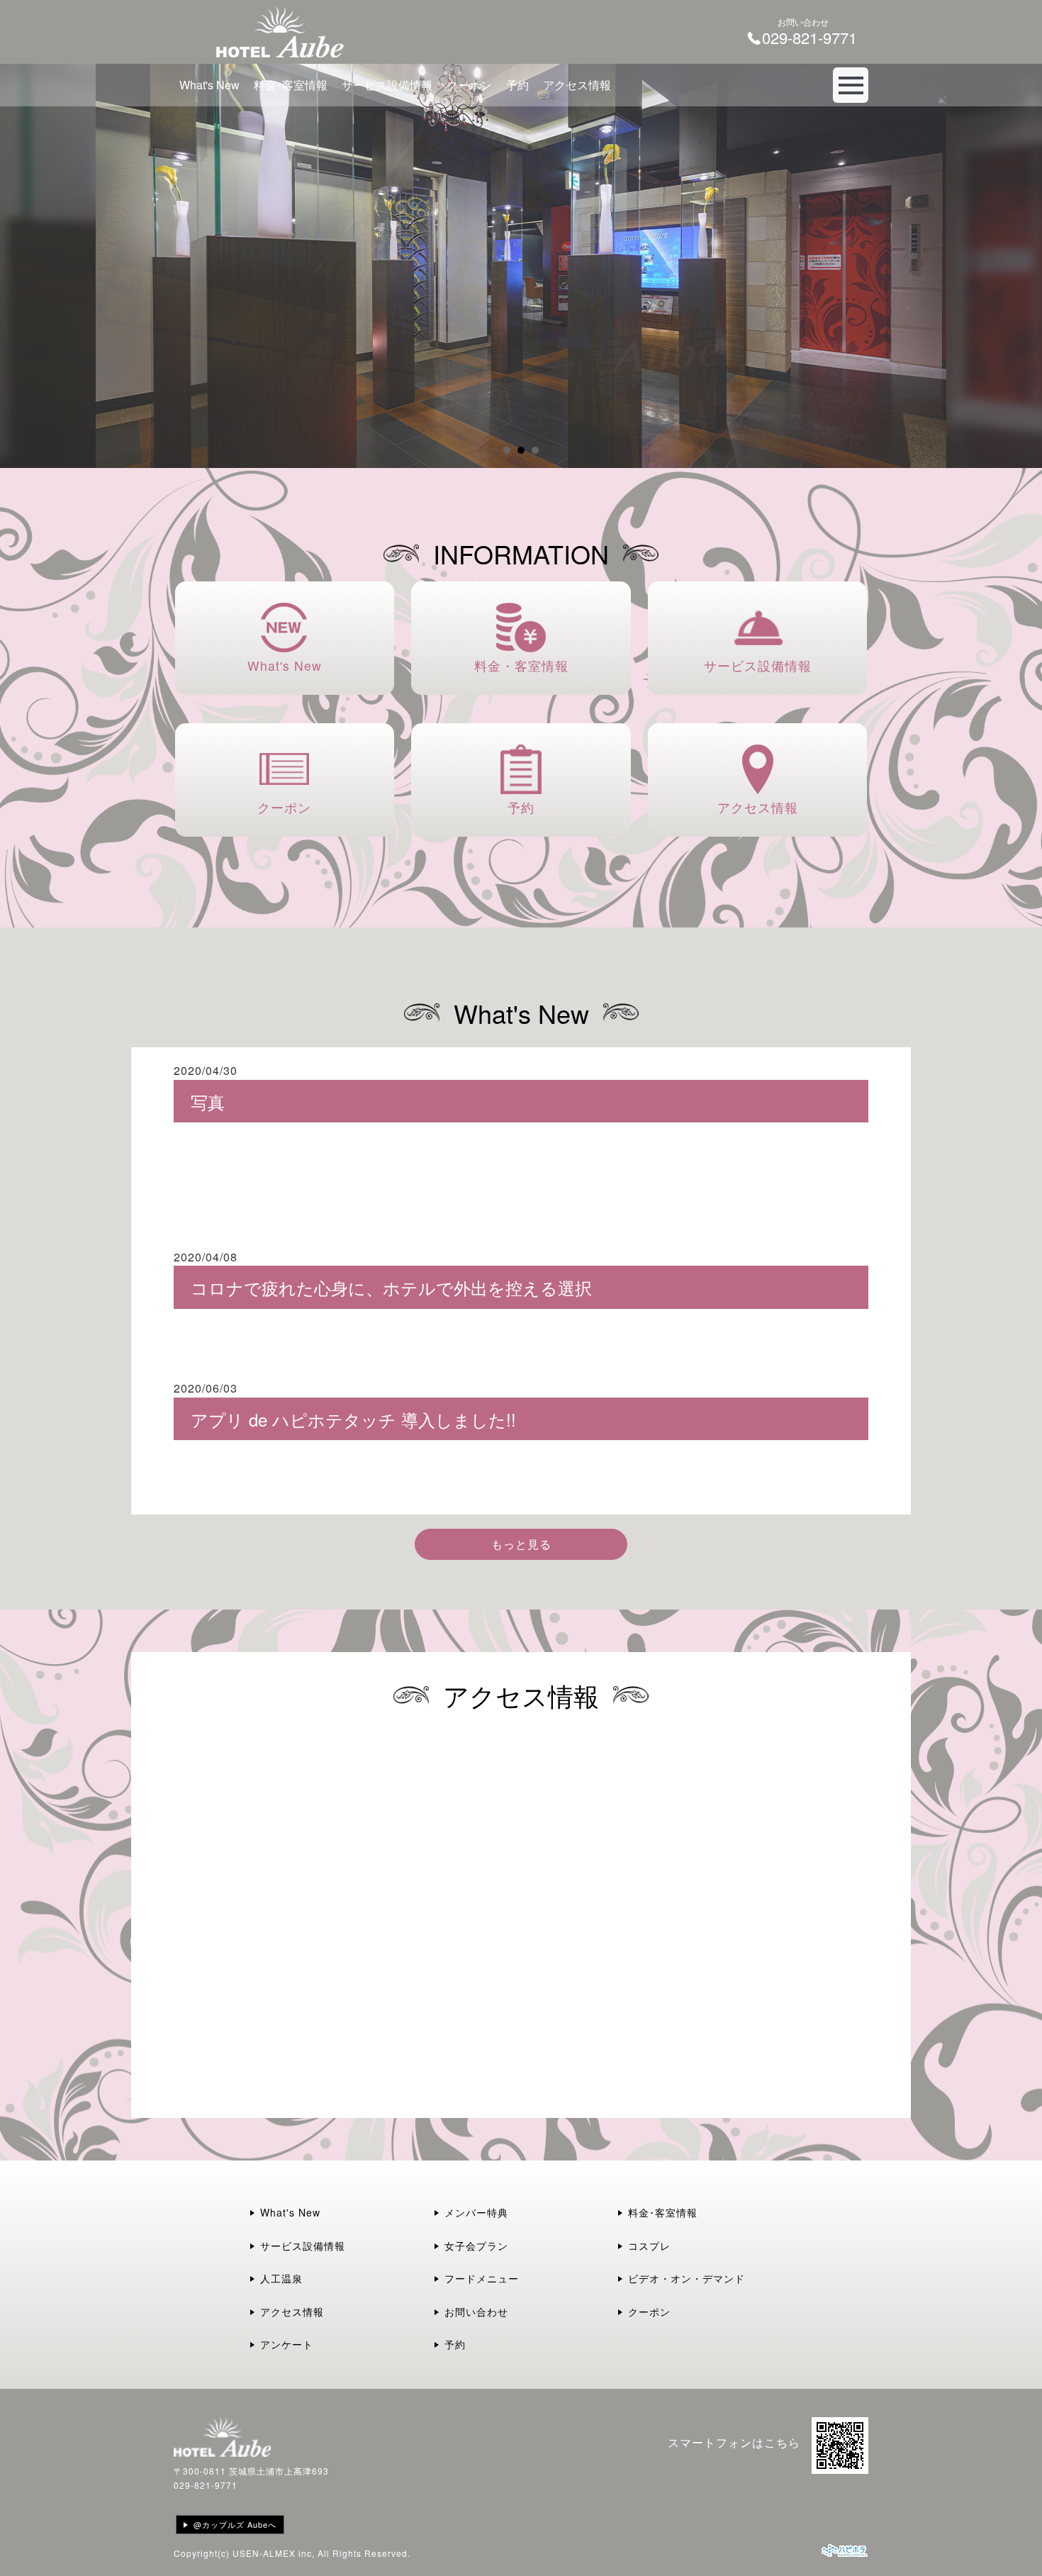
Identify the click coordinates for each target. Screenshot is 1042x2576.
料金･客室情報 (291, 85)
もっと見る (521, 1544)
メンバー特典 (476, 2212)
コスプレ (649, 2246)
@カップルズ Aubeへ (235, 2524)
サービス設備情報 (387, 85)
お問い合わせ (476, 2312)
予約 (517, 85)
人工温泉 (281, 2278)
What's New (209, 85)
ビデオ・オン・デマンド (687, 2278)
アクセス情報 (577, 85)
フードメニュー (482, 2278)
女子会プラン (476, 2246)
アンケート (287, 2344)
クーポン (469, 85)
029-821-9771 (206, 2485)
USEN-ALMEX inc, (274, 2553)
